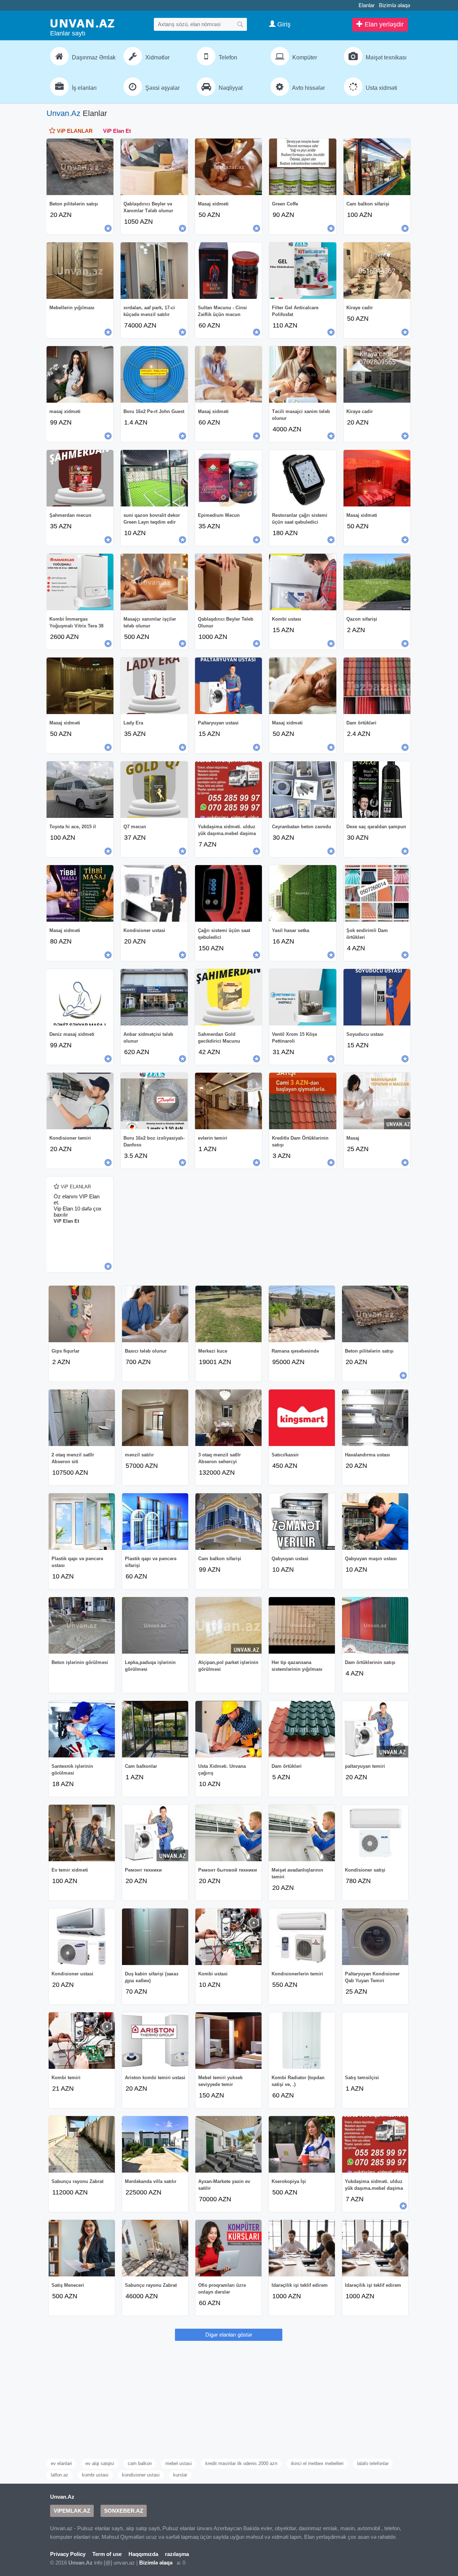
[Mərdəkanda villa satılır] (155, 2144)
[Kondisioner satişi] (375, 1833)
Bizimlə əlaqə (394, 5)
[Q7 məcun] (154, 790)
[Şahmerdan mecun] (80, 478)
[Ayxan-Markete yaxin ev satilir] (228, 2144)
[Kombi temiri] (82, 2041)
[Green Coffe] (303, 167)
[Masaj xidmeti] (228, 167)
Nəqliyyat (230, 88)
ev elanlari (61, 2463)
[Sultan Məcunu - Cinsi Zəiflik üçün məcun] (228, 271)
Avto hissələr (308, 88)
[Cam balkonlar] (155, 1729)
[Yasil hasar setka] (303, 893)
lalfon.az (60, 2475)
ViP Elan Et (117, 131)
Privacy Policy (68, 2554)
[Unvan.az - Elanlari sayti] (82, 23)
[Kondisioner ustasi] (154, 893)
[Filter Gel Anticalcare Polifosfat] (303, 271)
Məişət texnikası (385, 57)
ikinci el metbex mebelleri (317, 2463)
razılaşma (177, 2554)
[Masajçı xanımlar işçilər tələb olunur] (154, 582)
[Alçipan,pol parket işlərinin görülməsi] (228, 1625)
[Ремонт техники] (155, 1833)
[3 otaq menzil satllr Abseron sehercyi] (228, 1418)
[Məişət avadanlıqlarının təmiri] (302, 1833)
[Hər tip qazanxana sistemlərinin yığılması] (302, 1625)
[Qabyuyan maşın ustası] (375, 1522)
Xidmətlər (157, 57)
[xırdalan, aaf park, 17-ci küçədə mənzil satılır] (154, 271)
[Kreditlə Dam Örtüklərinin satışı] (303, 1101)
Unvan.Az (64, 113)
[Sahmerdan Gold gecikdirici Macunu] (228, 997)
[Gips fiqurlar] (82, 1314)
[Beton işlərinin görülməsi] (82, 1625)
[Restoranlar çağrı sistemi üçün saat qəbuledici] (303, 478)
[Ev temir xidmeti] (82, 1833)
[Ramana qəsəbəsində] (302, 1314)
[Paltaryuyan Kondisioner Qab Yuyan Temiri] (375, 1937)
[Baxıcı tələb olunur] (155, 1314)
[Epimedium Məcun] (228, 478)
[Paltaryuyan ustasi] (228, 686)
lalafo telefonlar (373, 2463)
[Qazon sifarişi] (377, 582)
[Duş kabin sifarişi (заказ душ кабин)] (155, 1937)
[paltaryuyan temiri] (375, 1729)
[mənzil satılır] (155, 1418)
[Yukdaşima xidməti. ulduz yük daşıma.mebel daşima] (228, 790)
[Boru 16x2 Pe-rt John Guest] (154, 374)
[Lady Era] (154, 686)
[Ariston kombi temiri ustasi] (155, 2041)
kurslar (180, 2475)
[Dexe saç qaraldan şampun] (377, 790)
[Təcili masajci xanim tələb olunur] (303, 374)
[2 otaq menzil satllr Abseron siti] (82, 1418)
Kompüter (304, 57)
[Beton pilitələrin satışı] (80, 167)
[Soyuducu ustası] (377, 997)
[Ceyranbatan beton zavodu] (303, 790)
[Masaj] (377, 1101)
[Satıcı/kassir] (302, 1418)
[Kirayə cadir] (377, 374)
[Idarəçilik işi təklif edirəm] (302, 2248)
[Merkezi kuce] (228, 1314)
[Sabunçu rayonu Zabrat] (82, 2144)
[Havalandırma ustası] (375, 1418)
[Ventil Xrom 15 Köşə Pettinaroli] (303, 997)
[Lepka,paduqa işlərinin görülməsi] (155, 1625)
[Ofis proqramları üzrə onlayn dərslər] (228, 2248)
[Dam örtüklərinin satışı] (375, 1625)
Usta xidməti (381, 88)
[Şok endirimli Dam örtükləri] (377, 893)
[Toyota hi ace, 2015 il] (80, 790)
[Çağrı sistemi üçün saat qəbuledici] (228, 893)
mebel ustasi (179, 2463)
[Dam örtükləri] (377, 686)
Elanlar (367, 5)
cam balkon (140, 2463)
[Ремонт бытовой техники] (228, 1833)
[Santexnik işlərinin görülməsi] (82, 1729)
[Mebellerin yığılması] (80, 271)
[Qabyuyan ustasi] (302, 1522)
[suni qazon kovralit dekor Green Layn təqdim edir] (154, 478)
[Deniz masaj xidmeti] (80, 997)
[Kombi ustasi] (228, 1937)
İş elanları (84, 88)
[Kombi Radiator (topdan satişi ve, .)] (302, 2041)
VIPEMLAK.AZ (72, 2511)
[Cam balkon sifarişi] (377, 167)
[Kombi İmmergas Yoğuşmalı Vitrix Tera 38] (80, 582)
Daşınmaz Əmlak (93, 57)
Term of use (107, 2554)
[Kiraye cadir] (377, 271)
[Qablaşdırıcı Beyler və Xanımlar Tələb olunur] (154, 167)
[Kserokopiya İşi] (302, 2144)
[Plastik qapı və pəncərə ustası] (82, 1522)
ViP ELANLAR (74, 131)
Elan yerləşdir (383, 24)
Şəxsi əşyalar (162, 88)
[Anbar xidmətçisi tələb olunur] (154, 997)
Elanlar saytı (68, 33)
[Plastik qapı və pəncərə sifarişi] (155, 1522)
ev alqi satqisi (100, 2463)
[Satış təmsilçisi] (375, 2041)
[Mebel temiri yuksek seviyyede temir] (228, 2041)
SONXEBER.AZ (124, 2511)
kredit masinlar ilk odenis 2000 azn (241, 2463)
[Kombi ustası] (303, 582)
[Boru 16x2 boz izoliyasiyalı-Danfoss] (154, 1101)
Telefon (227, 57)
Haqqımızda (143, 2554)
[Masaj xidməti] (228, 374)
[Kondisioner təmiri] (80, 1101)
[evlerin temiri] (228, 1101)
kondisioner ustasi (141, 2475)
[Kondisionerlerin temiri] (302, 1937)
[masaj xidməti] (80, 374)
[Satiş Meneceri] (82, 2248)
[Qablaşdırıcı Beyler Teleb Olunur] (228, 582)
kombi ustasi (95, 2475)
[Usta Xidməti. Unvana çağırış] (228, 1729)
